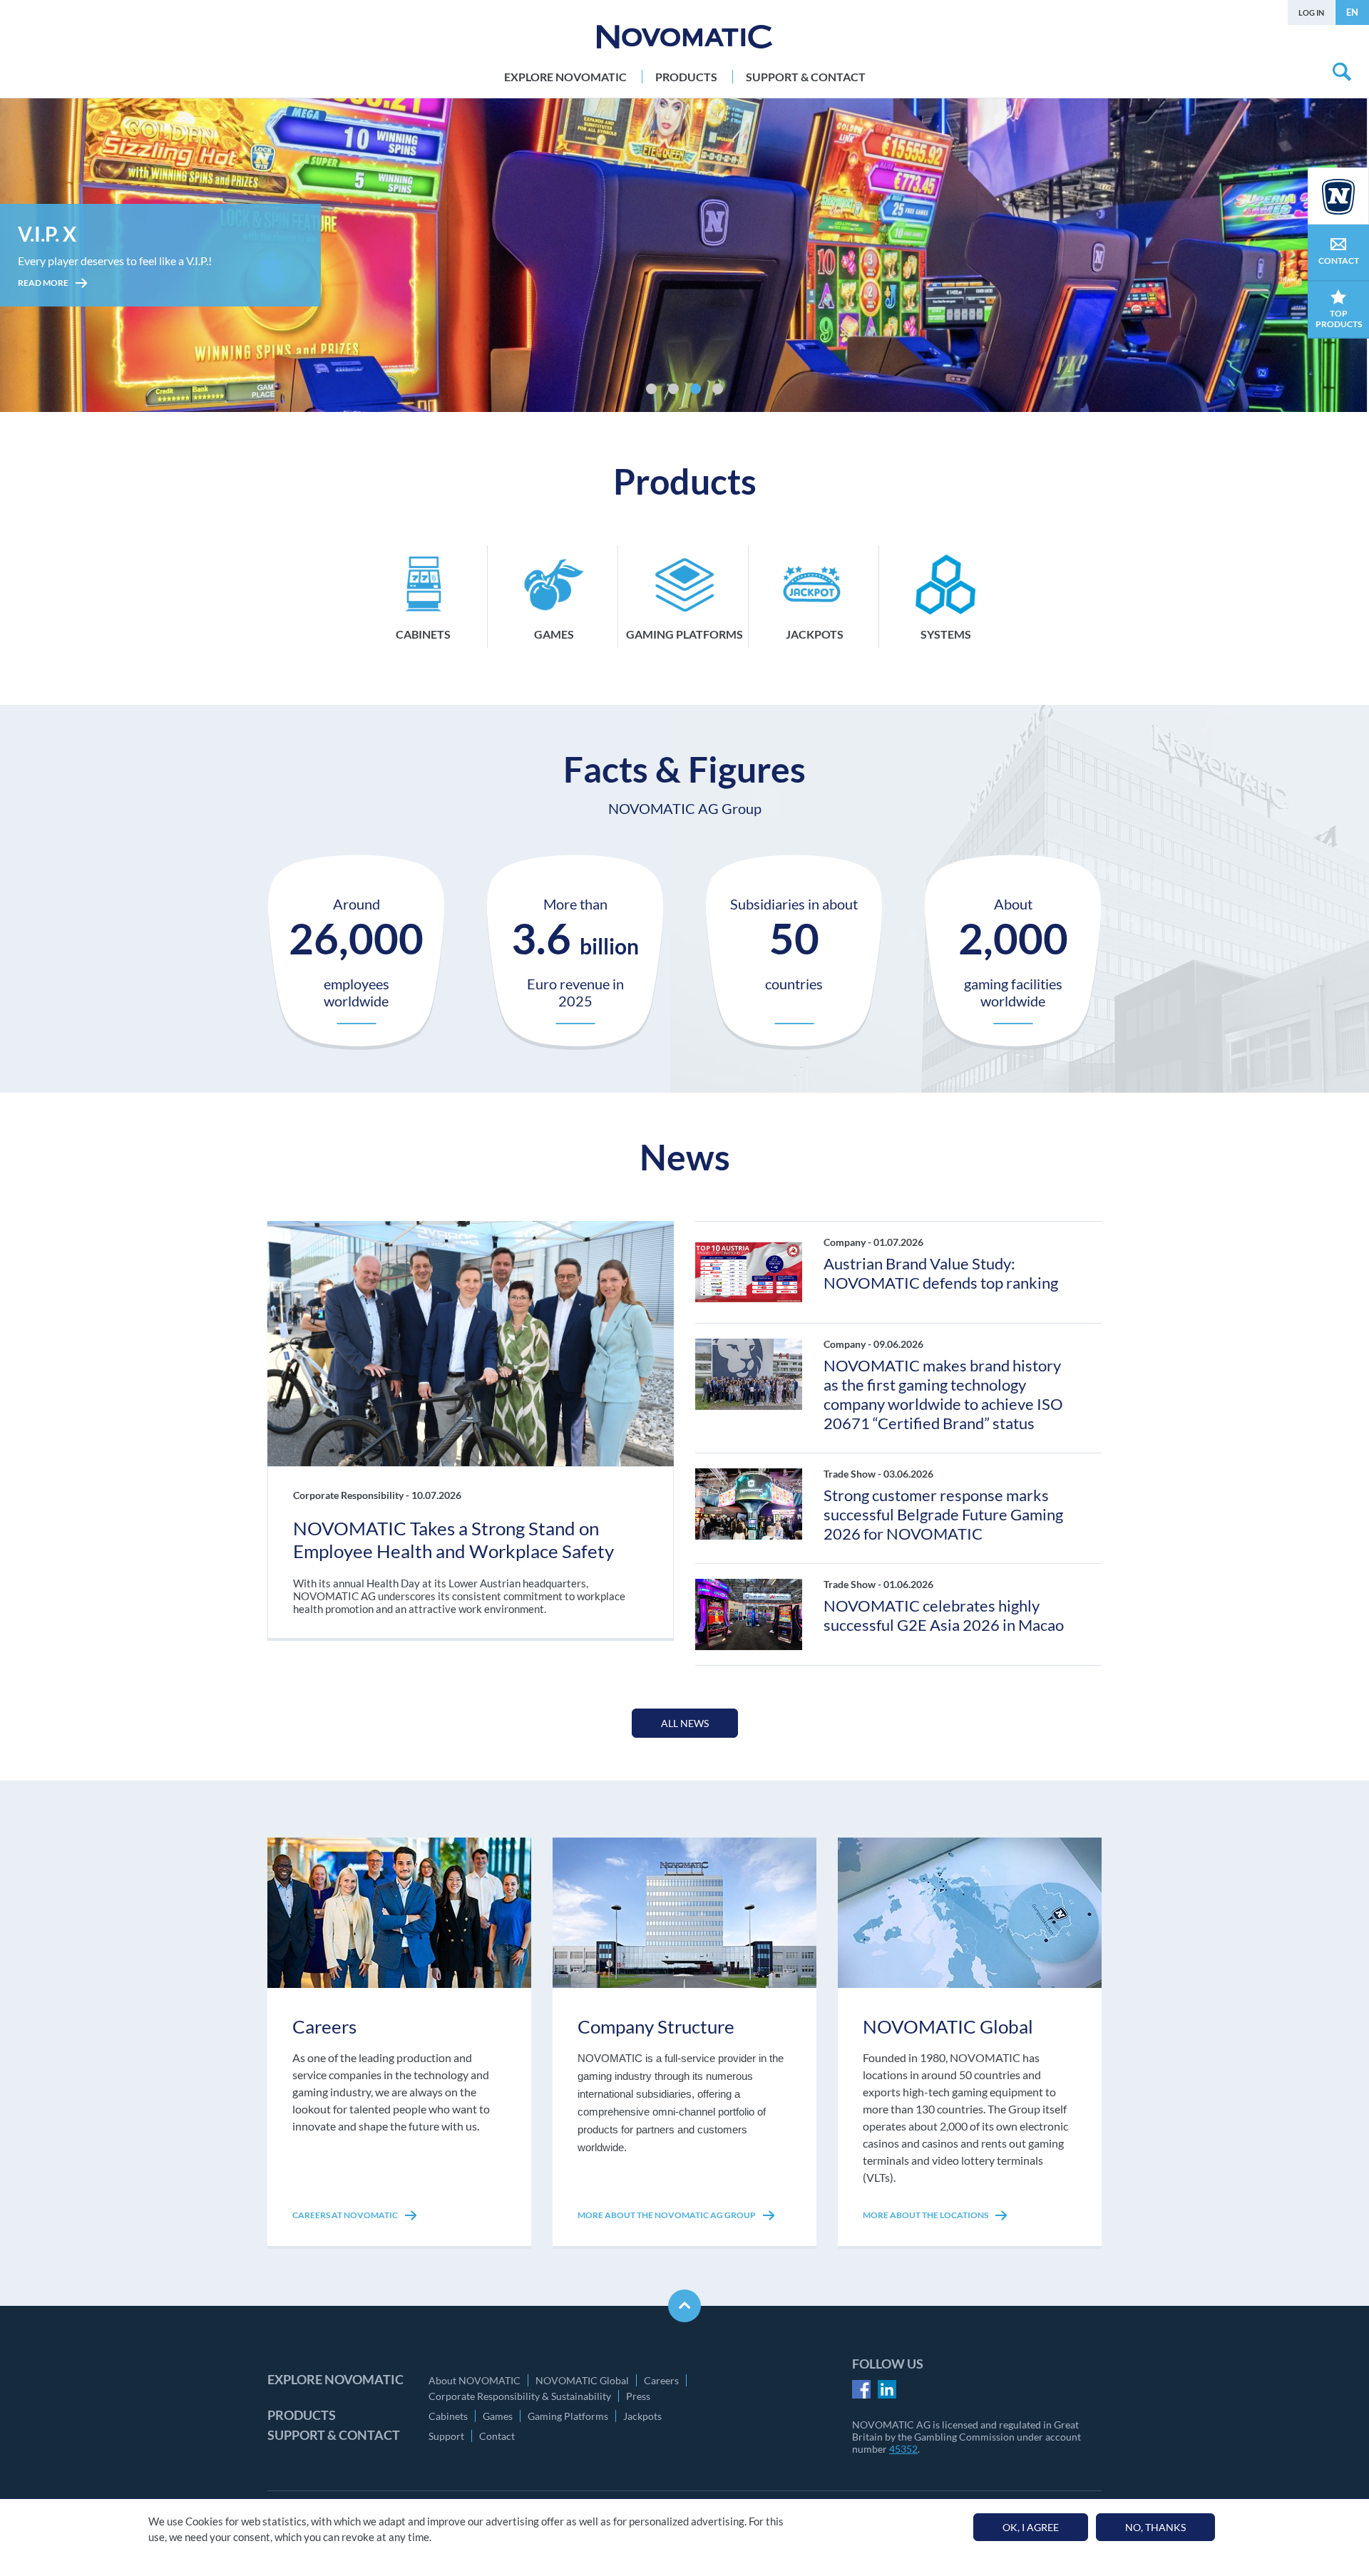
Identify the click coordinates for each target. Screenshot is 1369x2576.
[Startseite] (684, 37)
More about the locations (926, 2215)
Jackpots (642, 2416)
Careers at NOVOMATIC (346, 2215)
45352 (903, 2449)
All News (685, 1723)
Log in (1311, 12)
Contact (497, 2436)
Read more (44, 303)
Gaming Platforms (568, 2416)
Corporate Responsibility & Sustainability (520, 2396)
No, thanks (1155, 2527)
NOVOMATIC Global (582, 2380)
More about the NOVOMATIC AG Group (667, 2215)
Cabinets (448, 2416)
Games (498, 2416)
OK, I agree (1031, 2527)
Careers (661, 2380)
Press (638, 2396)
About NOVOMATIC (475, 2380)
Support (446, 2436)
